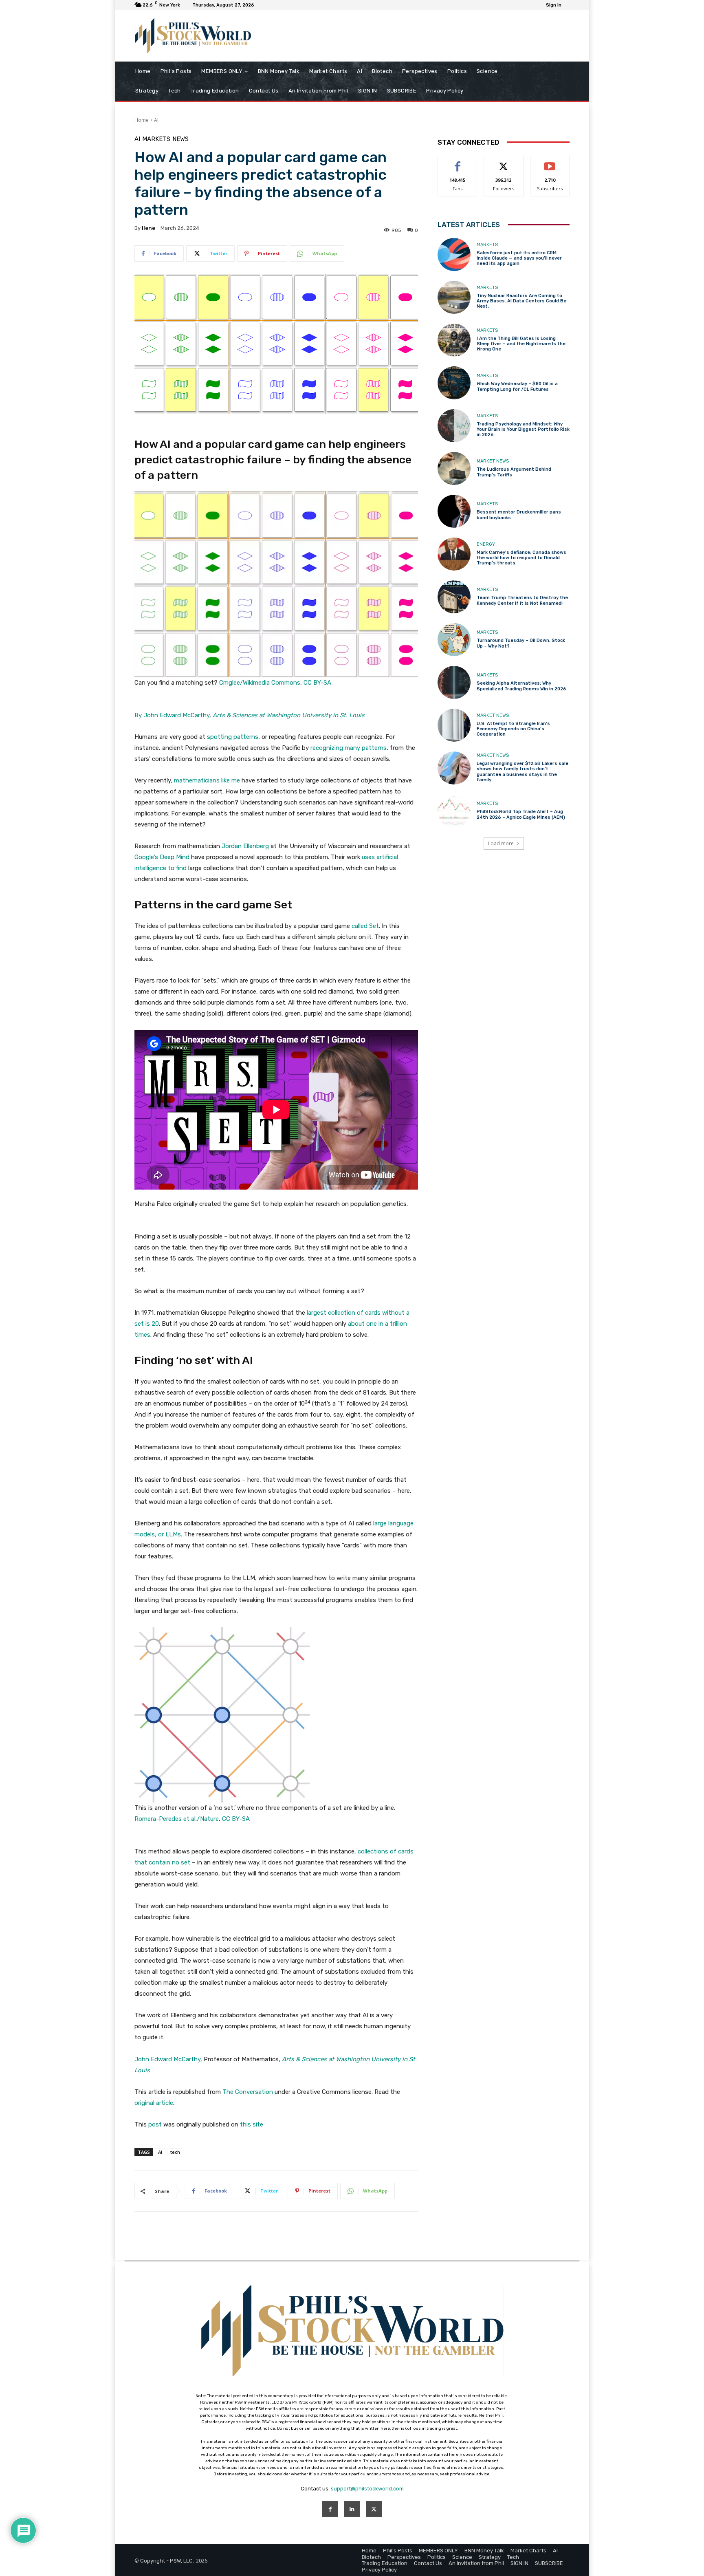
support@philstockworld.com (367, 2489)
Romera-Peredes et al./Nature (177, 1819)
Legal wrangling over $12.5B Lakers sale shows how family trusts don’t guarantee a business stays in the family (522, 772)
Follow (504, 162)
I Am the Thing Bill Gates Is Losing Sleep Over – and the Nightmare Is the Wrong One (521, 344)
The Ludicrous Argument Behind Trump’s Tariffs (514, 472)
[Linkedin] (352, 2509)
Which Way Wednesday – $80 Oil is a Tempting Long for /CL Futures (517, 386)
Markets (156, 139)
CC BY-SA (317, 683)
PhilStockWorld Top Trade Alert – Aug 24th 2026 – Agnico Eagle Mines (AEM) (521, 814)
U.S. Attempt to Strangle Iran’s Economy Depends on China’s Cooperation (513, 729)
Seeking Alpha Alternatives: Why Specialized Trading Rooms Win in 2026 (521, 686)
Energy (486, 544)
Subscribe (550, 162)
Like (458, 162)
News (180, 139)
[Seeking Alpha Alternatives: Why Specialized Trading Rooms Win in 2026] (454, 682)
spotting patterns (233, 737)
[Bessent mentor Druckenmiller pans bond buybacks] (454, 511)
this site (252, 2124)
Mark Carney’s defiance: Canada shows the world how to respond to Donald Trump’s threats (521, 558)
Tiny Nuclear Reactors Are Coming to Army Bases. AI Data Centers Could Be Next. (521, 301)
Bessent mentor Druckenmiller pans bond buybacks (519, 515)
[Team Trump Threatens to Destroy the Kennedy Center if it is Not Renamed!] (454, 597)
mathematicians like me (207, 780)
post (155, 2124)
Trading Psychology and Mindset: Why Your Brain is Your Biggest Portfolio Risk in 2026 (523, 429)
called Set (365, 926)
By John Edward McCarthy (172, 715)
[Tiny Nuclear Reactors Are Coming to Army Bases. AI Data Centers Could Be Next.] (454, 297)
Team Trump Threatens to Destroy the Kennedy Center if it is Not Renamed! (522, 600)
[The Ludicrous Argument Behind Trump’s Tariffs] (454, 468)
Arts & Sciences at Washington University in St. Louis (289, 715)
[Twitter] (374, 2509)
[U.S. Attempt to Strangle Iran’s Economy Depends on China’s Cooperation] (454, 725)
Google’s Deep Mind (162, 857)
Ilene (148, 228)
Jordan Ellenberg (245, 846)
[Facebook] (330, 2509)
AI (156, 120)
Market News (493, 461)
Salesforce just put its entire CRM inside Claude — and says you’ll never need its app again (519, 258)
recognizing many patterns (349, 748)
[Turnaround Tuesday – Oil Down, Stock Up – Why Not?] (454, 640)
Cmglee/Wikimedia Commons (260, 683)
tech (175, 2152)
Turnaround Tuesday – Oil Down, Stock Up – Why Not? (521, 643)
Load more (501, 843)
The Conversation (248, 2092)
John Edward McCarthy (167, 2059)
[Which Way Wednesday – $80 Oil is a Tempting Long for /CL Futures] (454, 383)
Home (142, 120)
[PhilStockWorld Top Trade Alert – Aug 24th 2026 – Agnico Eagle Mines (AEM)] (454, 811)
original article (154, 2103)
